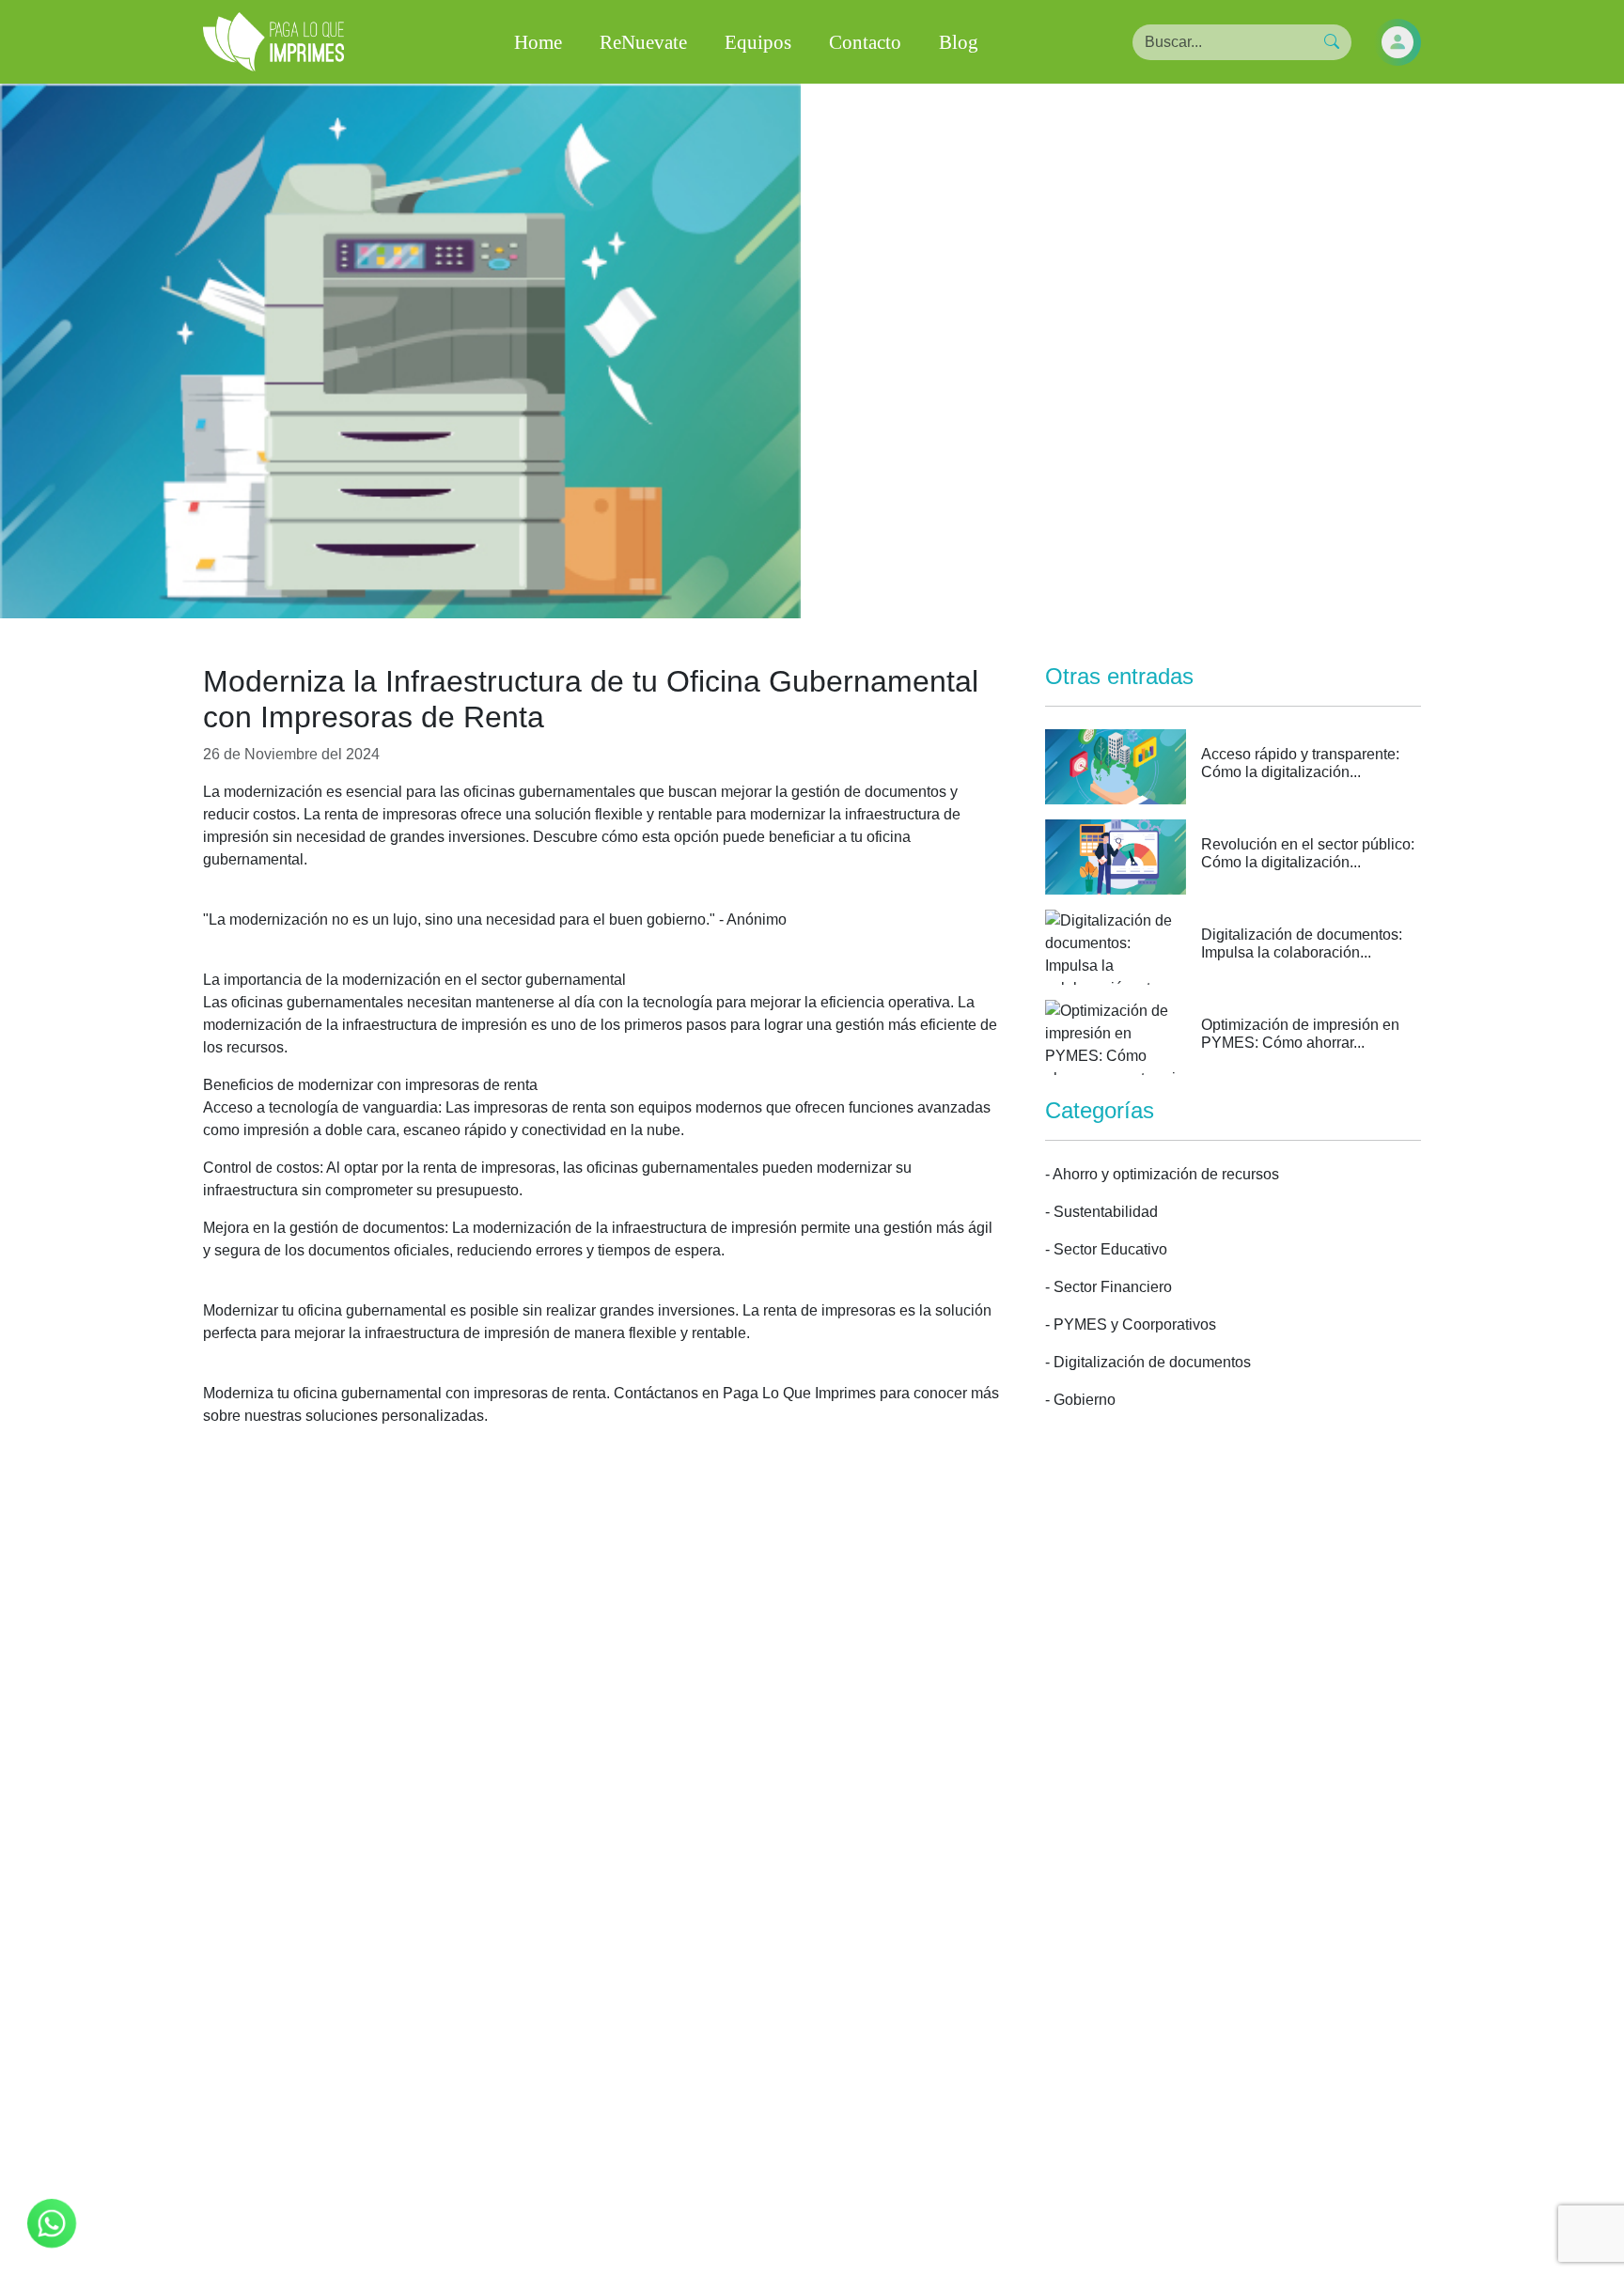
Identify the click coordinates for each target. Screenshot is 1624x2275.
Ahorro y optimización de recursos (1166, 1174)
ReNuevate (643, 42)
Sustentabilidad (1106, 1212)
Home (538, 42)
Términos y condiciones (903, 2211)
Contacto (865, 42)
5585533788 (674, 2133)
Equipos (758, 42)
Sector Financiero (1113, 1287)
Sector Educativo (1110, 1249)
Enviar (812, 1980)
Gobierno (1085, 1400)
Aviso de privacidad (709, 2211)
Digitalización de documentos (1152, 1362)
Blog (959, 42)
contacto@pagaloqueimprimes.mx (879, 2133)
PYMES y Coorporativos (1135, 1324)
